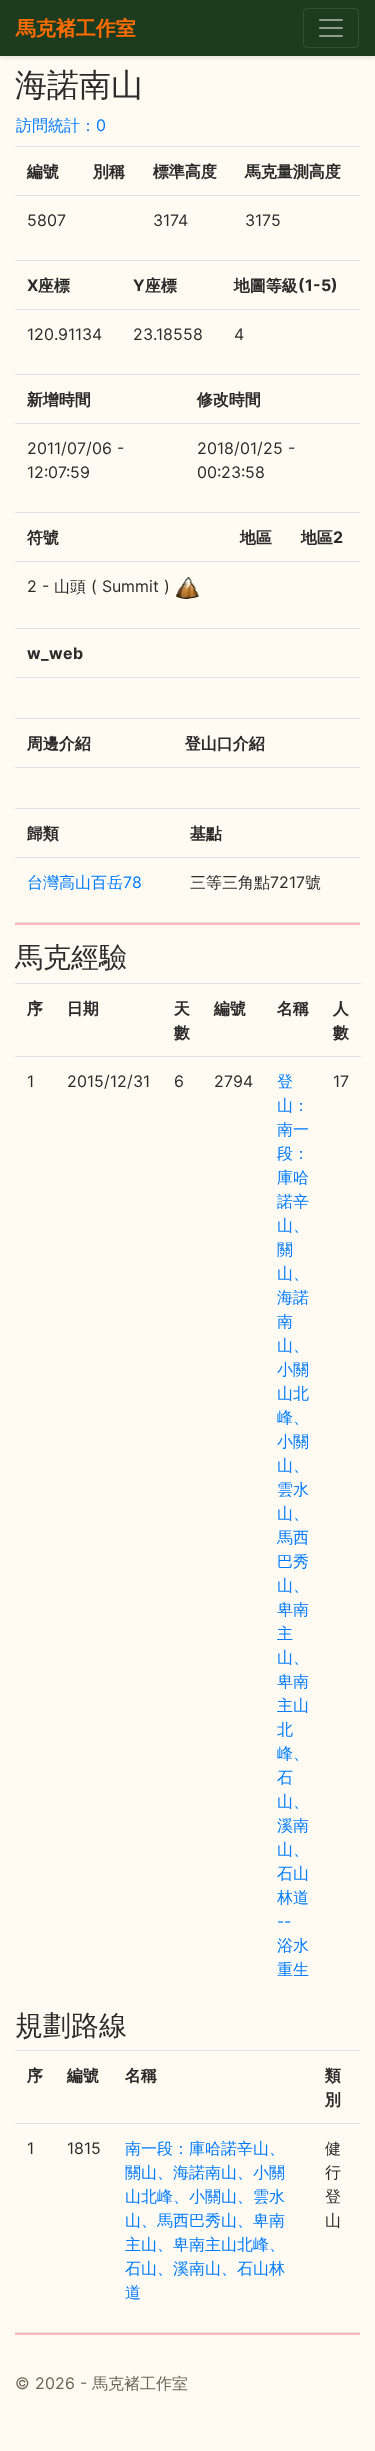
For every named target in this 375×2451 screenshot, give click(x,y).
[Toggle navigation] (331, 28)
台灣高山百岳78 (84, 882)
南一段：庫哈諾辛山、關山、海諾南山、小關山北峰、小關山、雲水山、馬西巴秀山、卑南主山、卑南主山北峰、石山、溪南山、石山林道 (205, 2220)
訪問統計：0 (61, 125)
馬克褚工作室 (76, 28)
